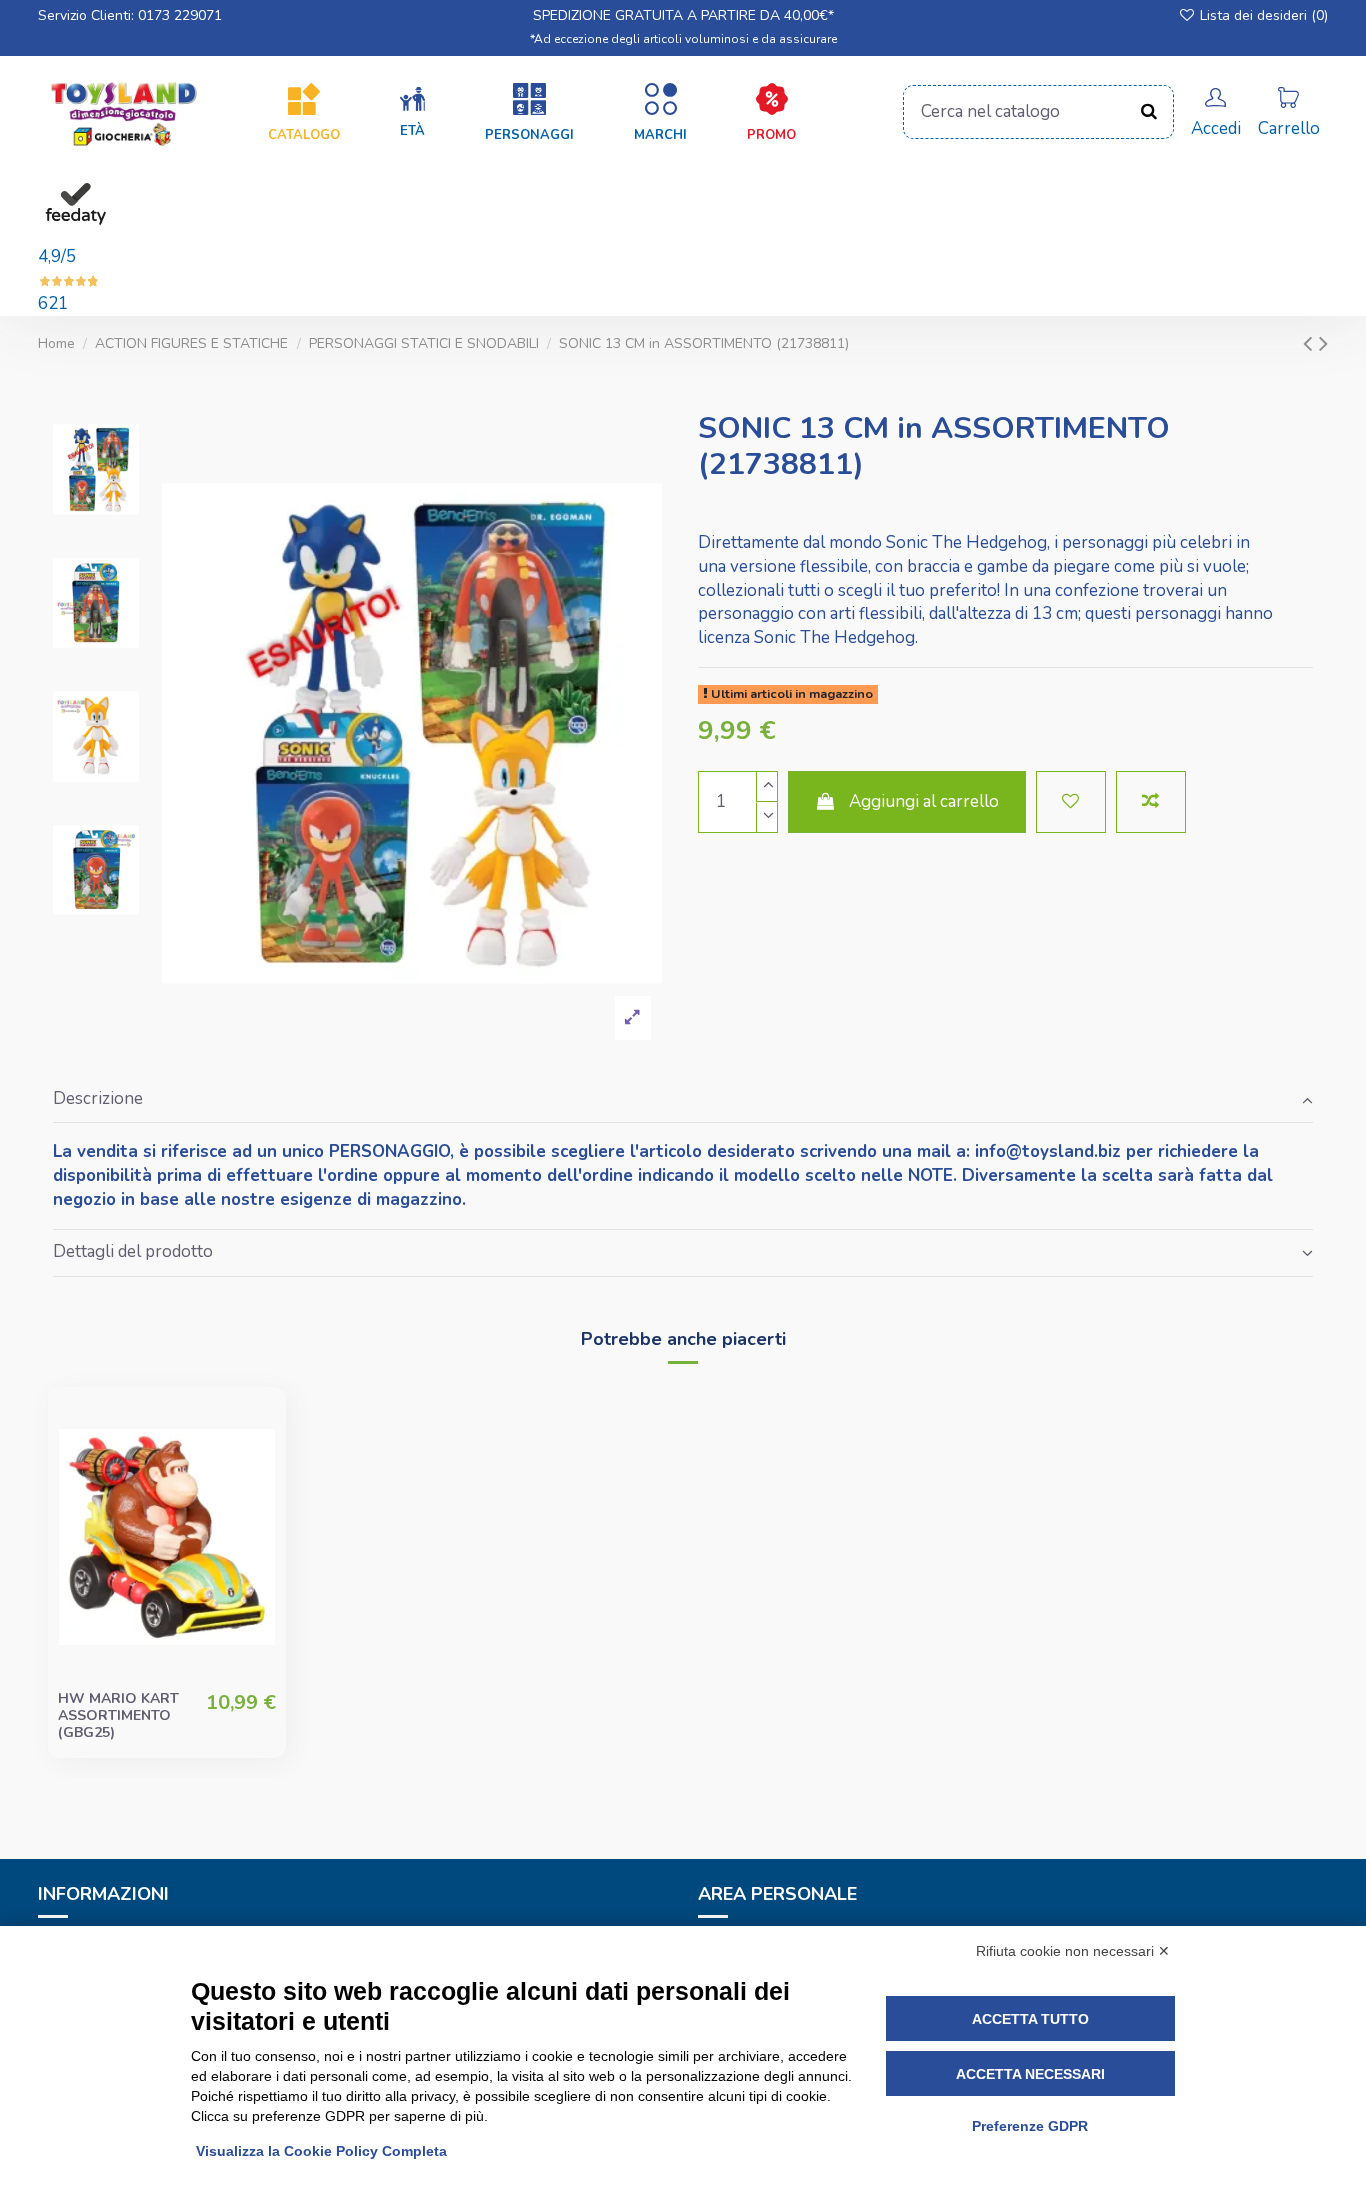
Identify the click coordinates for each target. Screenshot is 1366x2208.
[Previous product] (1311, 343)
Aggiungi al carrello (924, 801)
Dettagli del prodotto (133, 1251)
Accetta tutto (1030, 2019)
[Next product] (1323, 343)
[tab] (683, 1099)
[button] (412, 113)
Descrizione (98, 1098)
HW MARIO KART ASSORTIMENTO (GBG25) (118, 1715)
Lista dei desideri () (1262, 15)
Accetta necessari (1030, 2074)
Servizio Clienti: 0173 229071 (130, 15)
